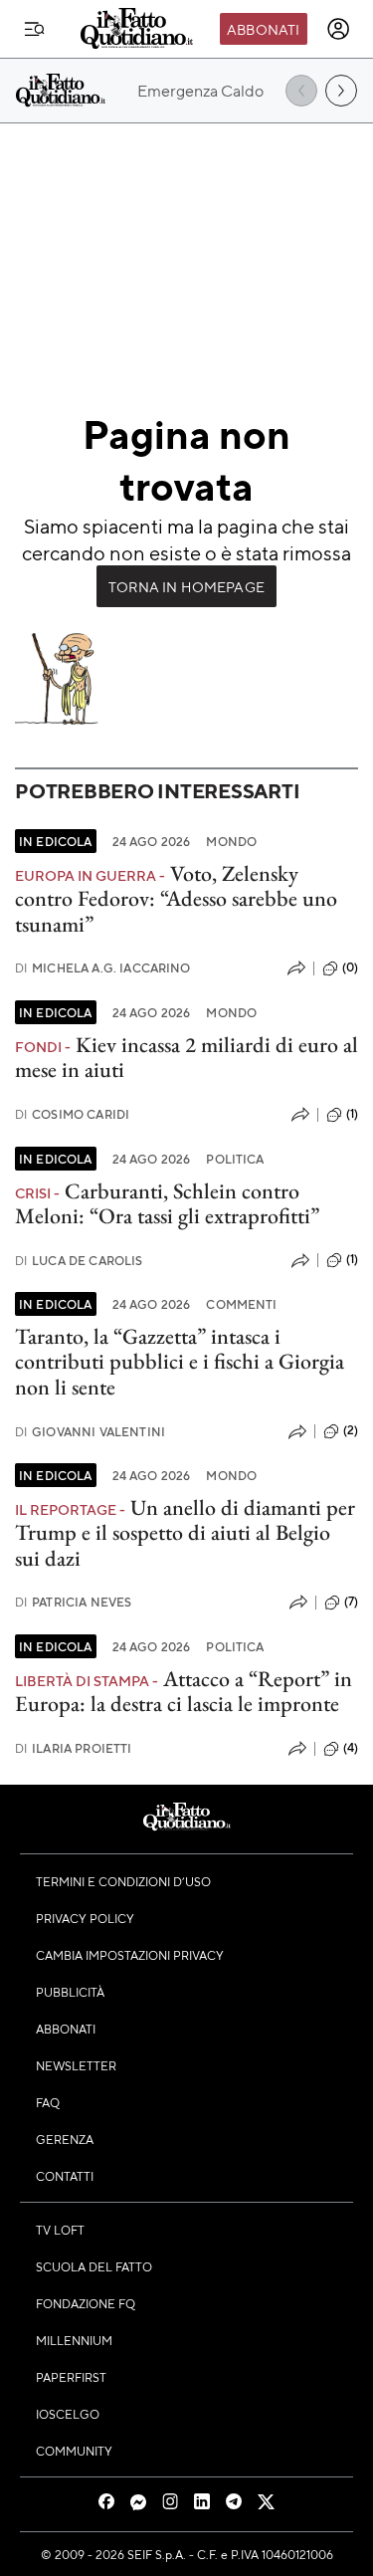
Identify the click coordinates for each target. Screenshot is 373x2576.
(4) (351, 1748)
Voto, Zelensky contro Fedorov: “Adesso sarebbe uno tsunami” (176, 899)
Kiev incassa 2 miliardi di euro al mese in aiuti (186, 1057)
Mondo (231, 841)
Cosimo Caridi (72, 1114)
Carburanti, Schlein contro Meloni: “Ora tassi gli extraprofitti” (167, 1203)
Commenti (241, 1304)
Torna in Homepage (186, 586)
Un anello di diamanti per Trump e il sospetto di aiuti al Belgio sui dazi (185, 1533)
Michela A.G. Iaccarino (103, 968)
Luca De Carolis (79, 1261)
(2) (351, 1430)
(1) (352, 1114)
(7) (351, 1602)
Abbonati (263, 29)
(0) (350, 967)
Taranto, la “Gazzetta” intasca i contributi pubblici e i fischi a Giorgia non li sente (180, 1362)
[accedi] (338, 29)
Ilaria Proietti (74, 1748)
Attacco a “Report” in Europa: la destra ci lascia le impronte (184, 1691)
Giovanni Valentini (90, 1432)
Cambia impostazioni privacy (130, 1955)
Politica (235, 1159)
